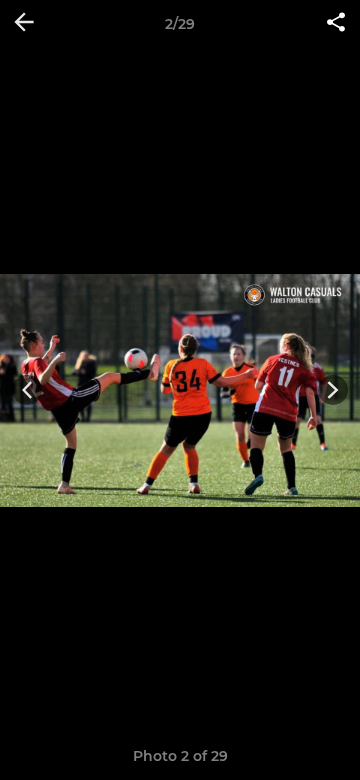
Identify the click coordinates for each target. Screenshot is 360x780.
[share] (336, 24)
